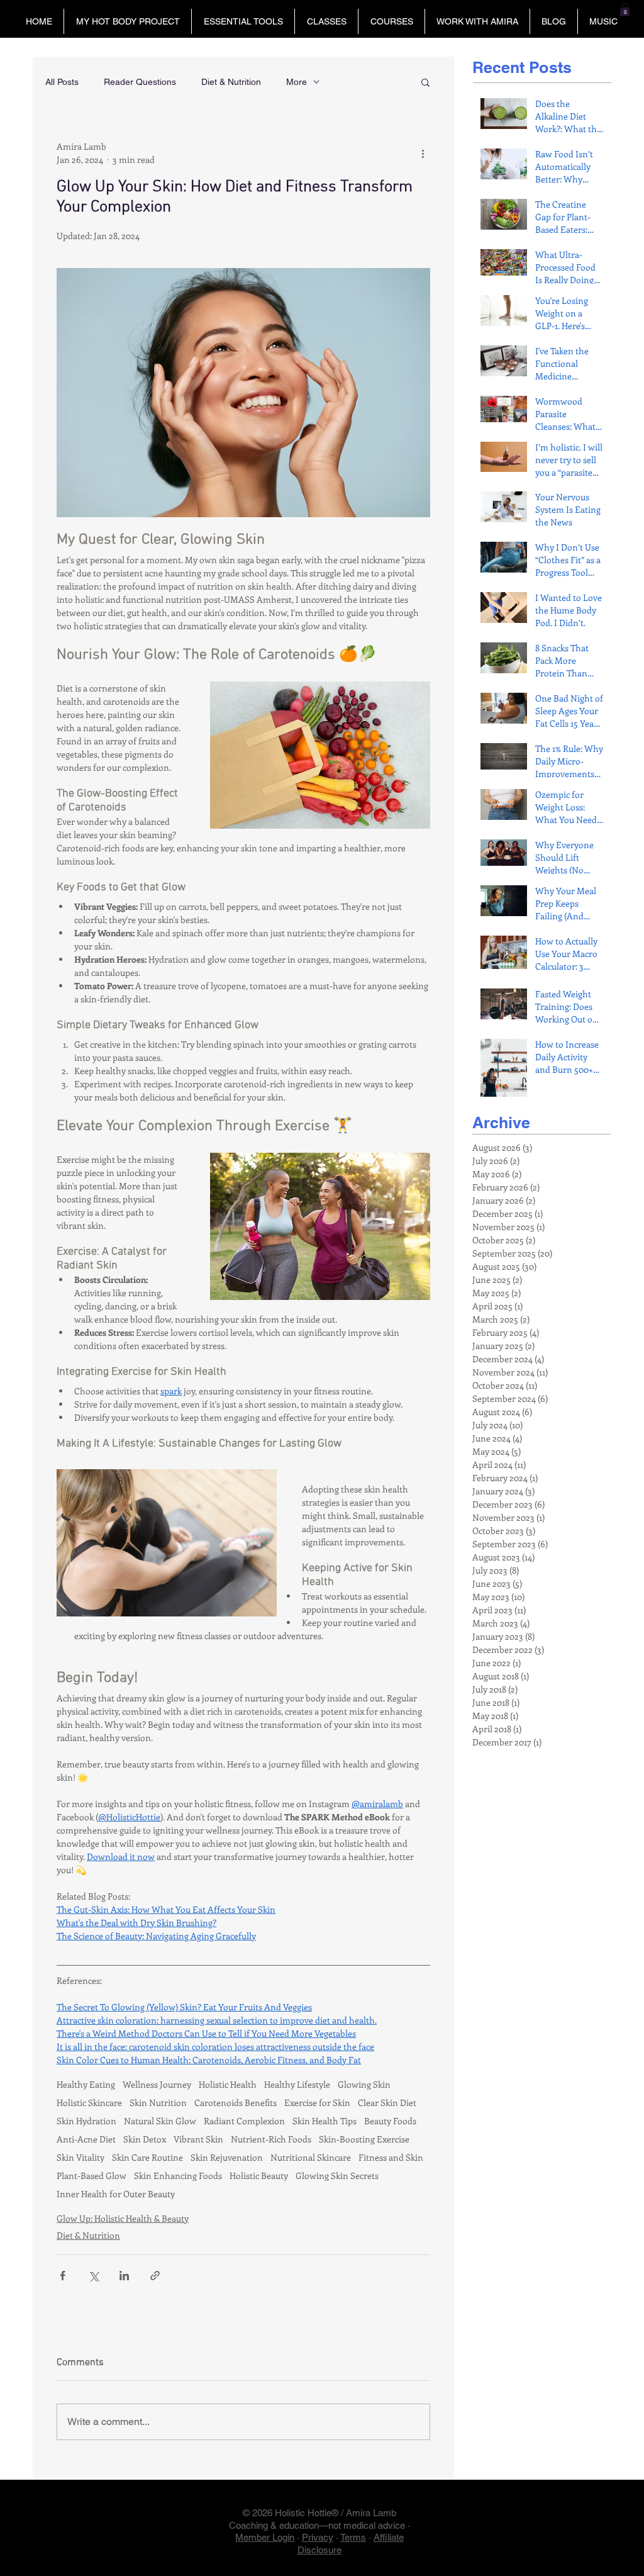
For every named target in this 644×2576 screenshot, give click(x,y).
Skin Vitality (80, 2157)
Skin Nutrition (158, 2103)
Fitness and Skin (391, 2157)
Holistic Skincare (89, 2103)
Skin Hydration (86, 2121)
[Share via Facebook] (63, 2276)
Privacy (318, 2537)
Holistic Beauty (259, 2176)
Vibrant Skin (198, 2139)
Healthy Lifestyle (297, 2084)
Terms (353, 2537)
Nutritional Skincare (311, 2157)
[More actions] (423, 153)
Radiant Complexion (244, 2121)
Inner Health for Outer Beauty (116, 2194)
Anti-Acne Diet (86, 2139)
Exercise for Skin (317, 2103)
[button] (127, 21)
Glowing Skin (364, 2084)
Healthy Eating (86, 2084)
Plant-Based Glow (92, 2176)
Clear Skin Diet (387, 2103)
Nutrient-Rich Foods (271, 2139)
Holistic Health (228, 2084)
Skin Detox (145, 2139)
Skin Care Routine (147, 2157)
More (297, 82)
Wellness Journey (157, 2084)
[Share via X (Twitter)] (93, 2276)
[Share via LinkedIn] (124, 2276)
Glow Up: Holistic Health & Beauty (123, 2218)
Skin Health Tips (325, 2121)
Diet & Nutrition (231, 82)
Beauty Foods (390, 2121)
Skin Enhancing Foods (178, 2176)
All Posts (62, 82)
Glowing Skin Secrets (337, 2176)
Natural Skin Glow (160, 2121)
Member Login (265, 2537)
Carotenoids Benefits (236, 2103)
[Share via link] (155, 2276)
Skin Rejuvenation (227, 2157)
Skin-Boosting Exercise (364, 2139)
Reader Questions (140, 82)
